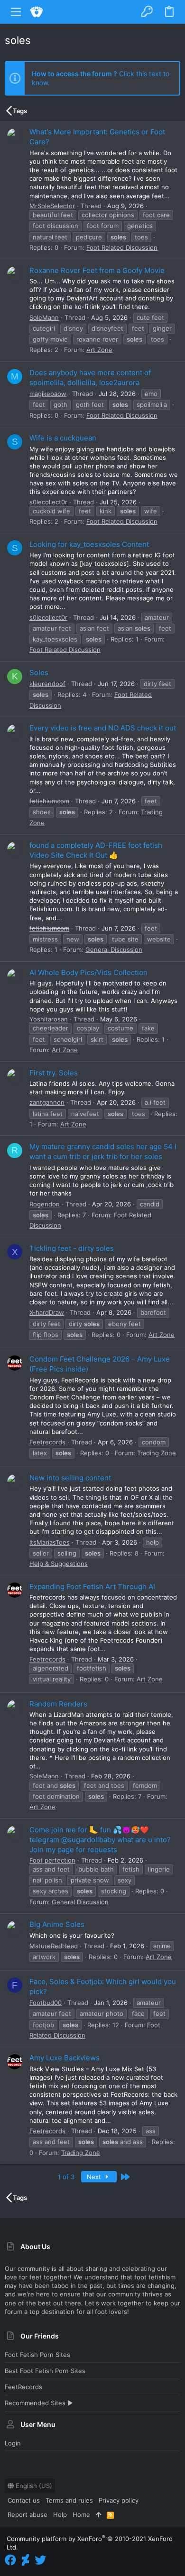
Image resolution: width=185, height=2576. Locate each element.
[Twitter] (40, 2560)
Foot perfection (52, 1860)
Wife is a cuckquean (63, 438)
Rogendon (45, 1204)
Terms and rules (69, 2500)
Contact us (24, 2500)
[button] (16, 12)
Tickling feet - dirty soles (72, 1248)
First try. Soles (54, 1073)
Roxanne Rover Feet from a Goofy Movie (97, 270)
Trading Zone (157, 1453)
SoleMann (44, 317)
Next (95, 2177)
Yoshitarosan (49, 1019)
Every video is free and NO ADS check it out (103, 728)
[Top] (98, 2514)
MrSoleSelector (52, 206)
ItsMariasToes (50, 1542)
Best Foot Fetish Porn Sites (45, 2371)
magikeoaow (48, 394)
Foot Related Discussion (122, 247)
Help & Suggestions (59, 1564)
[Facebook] (10, 2560)
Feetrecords (47, 1442)
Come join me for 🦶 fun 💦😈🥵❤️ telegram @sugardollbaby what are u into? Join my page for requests (100, 1840)
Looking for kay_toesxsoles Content (89, 544)
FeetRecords (23, 2387)
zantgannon (47, 1102)
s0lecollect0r (48, 502)
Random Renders (58, 1704)
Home (81, 2514)
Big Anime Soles (57, 1924)
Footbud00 (46, 2003)
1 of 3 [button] (66, 2177)
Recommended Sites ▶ (39, 2403)
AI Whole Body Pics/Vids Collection (88, 972)
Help (60, 2514)
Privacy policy (119, 2500)
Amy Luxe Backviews (65, 2058)
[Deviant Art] (25, 2560)
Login (13, 2443)
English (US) (33, 2486)
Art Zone (99, 350)
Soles (39, 673)
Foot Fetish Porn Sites (37, 2355)
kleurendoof (47, 684)
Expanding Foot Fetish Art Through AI (92, 1587)
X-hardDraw (47, 1312)
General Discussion (114, 950)
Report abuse (28, 2514)
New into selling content (70, 1478)
